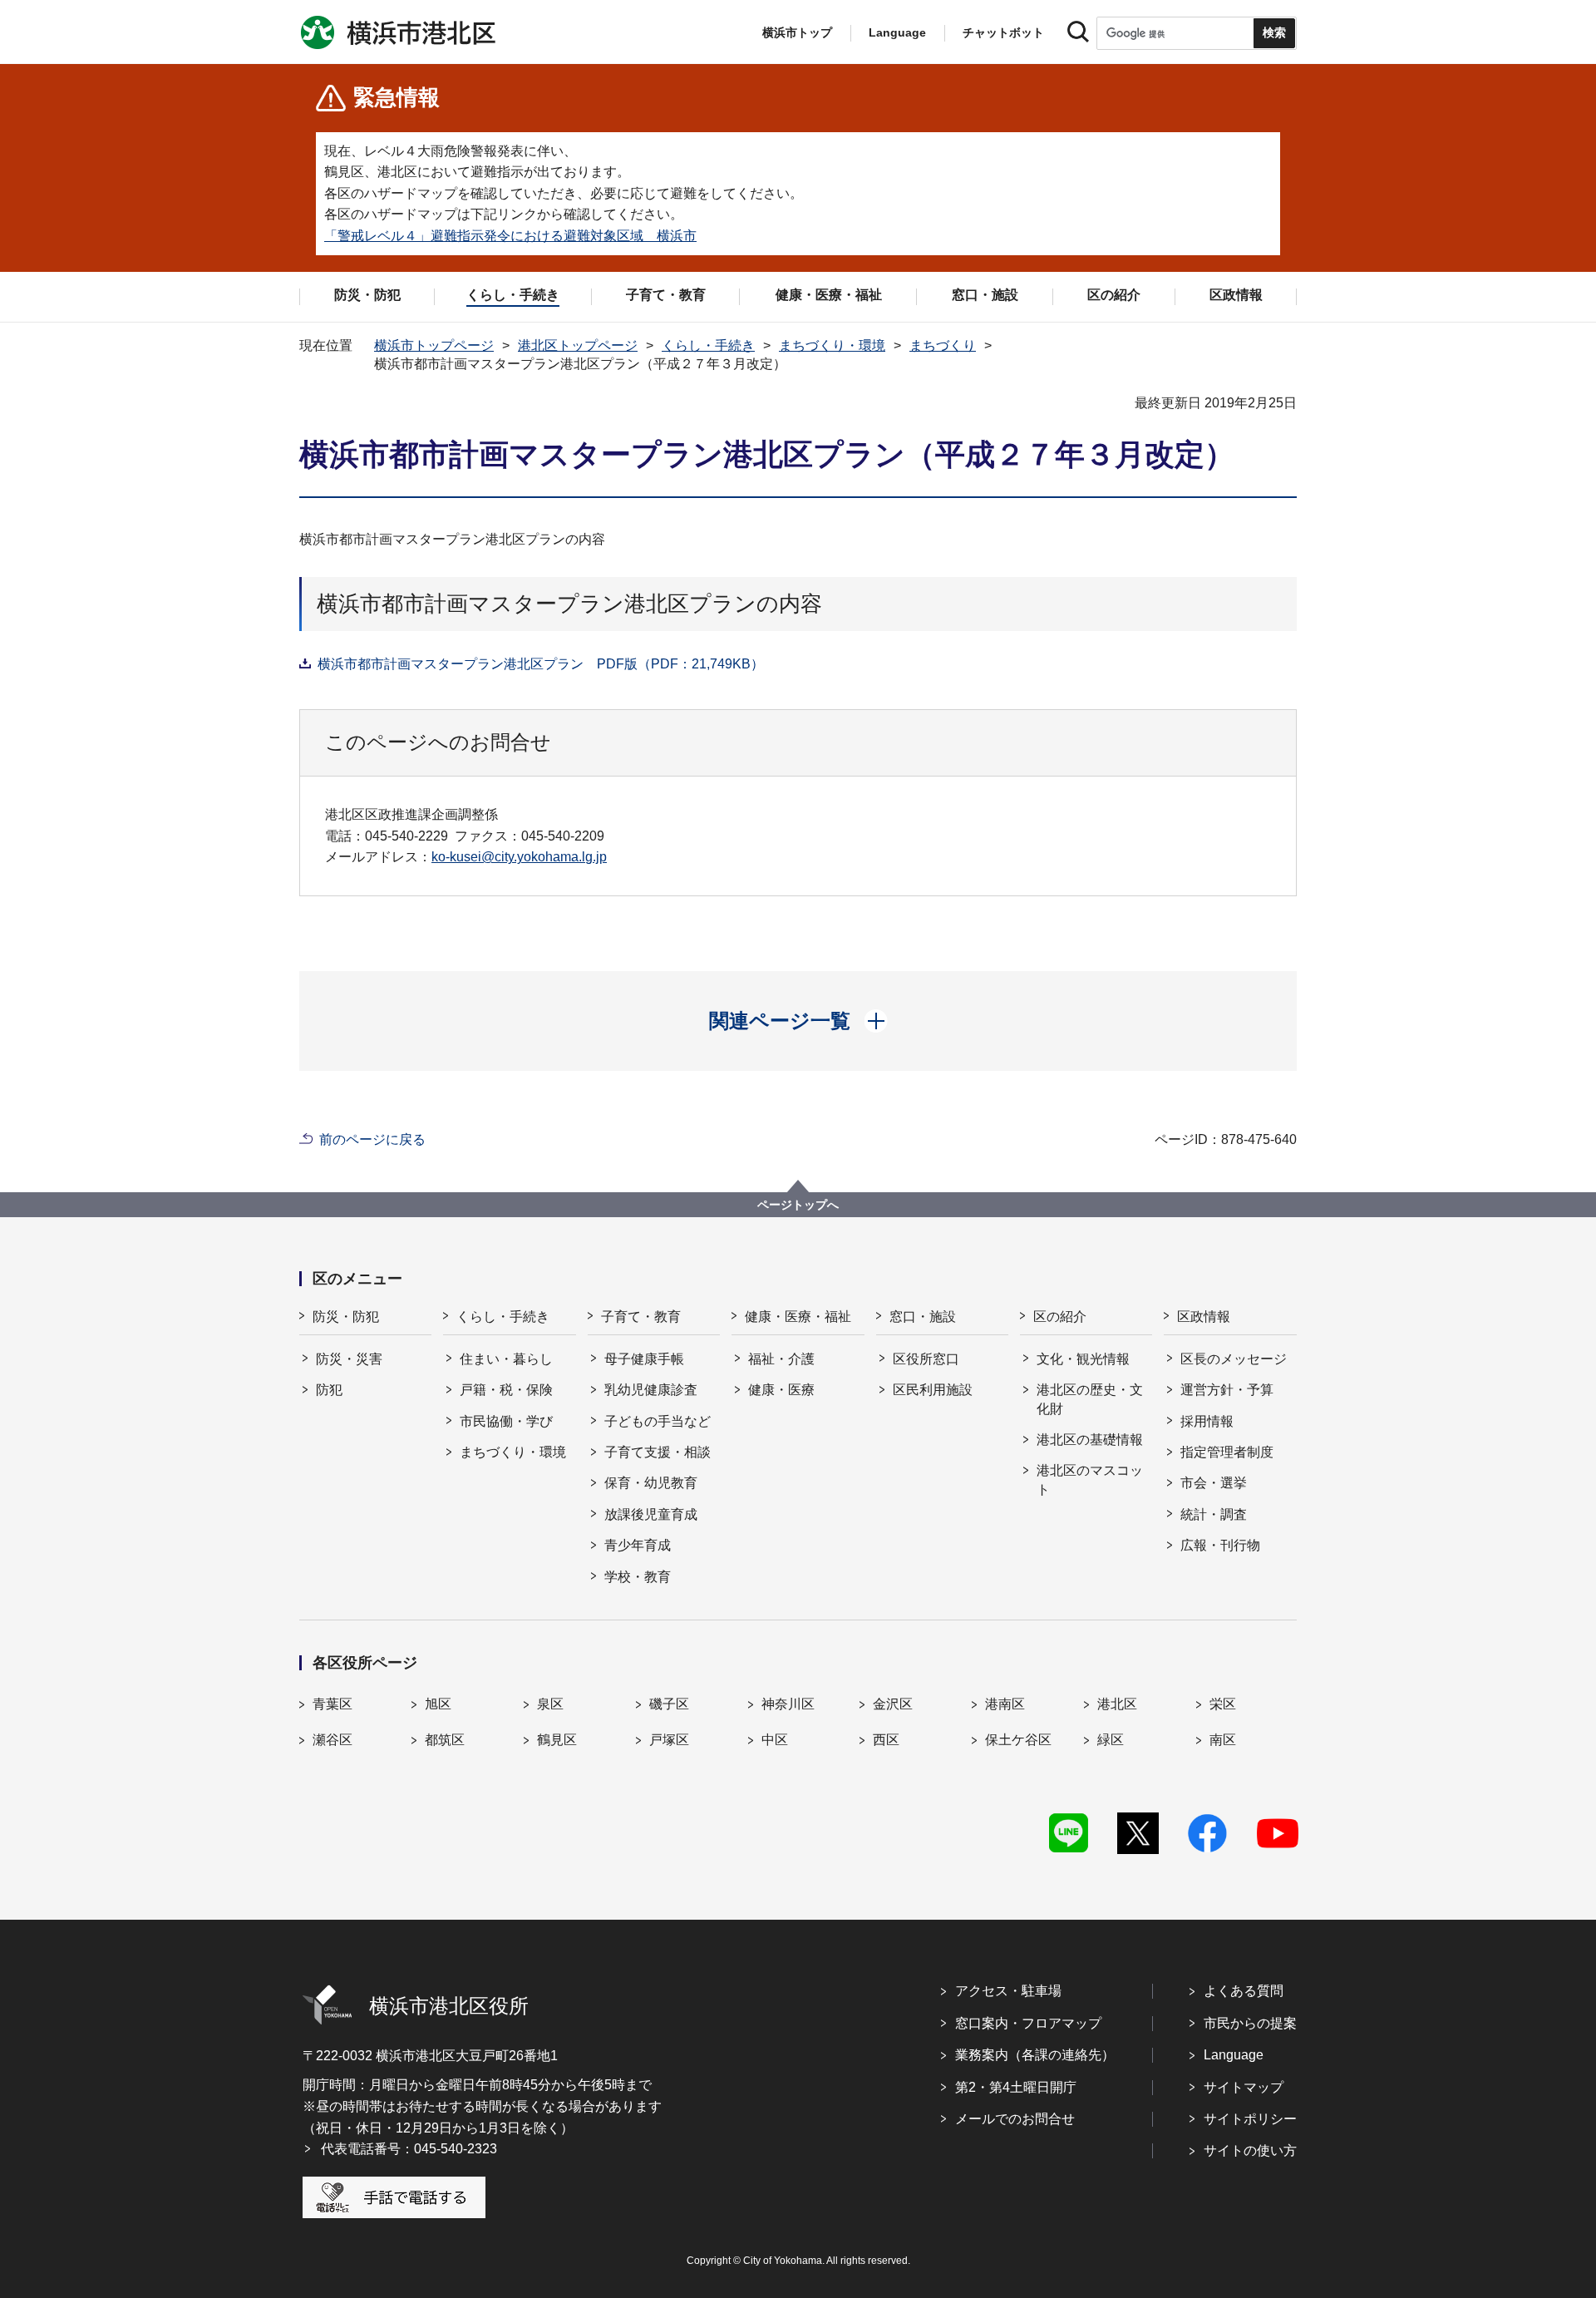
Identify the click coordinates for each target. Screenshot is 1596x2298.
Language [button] (897, 32)
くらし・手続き (708, 345)
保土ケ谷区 (1018, 1740)
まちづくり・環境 (832, 345)
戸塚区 (669, 1740)
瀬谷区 (332, 1740)
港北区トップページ (578, 345)
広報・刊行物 (1220, 1545)
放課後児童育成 (651, 1514)
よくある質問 (1244, 1991)
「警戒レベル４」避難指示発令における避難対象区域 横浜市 (510, 236)
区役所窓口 (926, 1359)
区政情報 (1204, 1317)
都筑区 (445, 1740)
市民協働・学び (506, 1421)
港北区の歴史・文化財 (1090, 1399)
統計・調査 (1214, 1514)
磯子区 (669, 1704)
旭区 (438, 1704)
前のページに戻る (372, 1139)
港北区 (1117, 1704)
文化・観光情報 (1083, 1359)
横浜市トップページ (434, 345)
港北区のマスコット (1090, 1479)
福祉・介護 (781, 1359)
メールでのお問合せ (1015, 2119)
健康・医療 (781, 1390)
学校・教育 (638, 1577)
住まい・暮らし (506, 1359)
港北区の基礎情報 (1090, 1440)
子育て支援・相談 (658, 1452)
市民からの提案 (1250, 2023)
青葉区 (332, 1704)
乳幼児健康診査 (651, 1390)
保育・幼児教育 (651, 1483)
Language (1234, 2055)
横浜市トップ (797, 32)
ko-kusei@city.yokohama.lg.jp (519, 857)
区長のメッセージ (1234, 1359)
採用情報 (1207, 1421)
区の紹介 (1060, 1317)
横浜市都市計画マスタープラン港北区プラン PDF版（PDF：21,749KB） (541, 664)
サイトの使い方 (1250, 2150)
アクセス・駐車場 (1008, 1991)
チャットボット (1003, 32)
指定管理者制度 (1227, 1452)
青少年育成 (638, 1545)
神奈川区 (788, 1704)
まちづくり (943, 345)
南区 (1223, 1740)
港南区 (1005, 1704)
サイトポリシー (1250, 2119)
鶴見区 (557, 1740)
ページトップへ (798, 1205)
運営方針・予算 (1227, 1390)
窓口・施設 (923, 1317)
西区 (886, 1740)
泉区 (550, 1704)
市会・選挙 (1214, 1483)
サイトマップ (1244, 2087)
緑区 (1111, 1740)
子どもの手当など (658, 1421)
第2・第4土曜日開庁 (1016, 2087)
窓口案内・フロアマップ (1028, 2023)
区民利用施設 (933, 1390)
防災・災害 (349, 1359)
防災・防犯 (346, 1317)
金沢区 (893, 1704)
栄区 (1223, 1704)
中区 (775, 1740)
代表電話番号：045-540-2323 (409, 2149)
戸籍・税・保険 (506, 1390)
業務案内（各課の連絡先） (1035, 2055)
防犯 (329, 1390)
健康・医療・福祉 (798, 1317)
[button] (798, 1021)
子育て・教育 (641, 1317)
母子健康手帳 (644, 1359)
